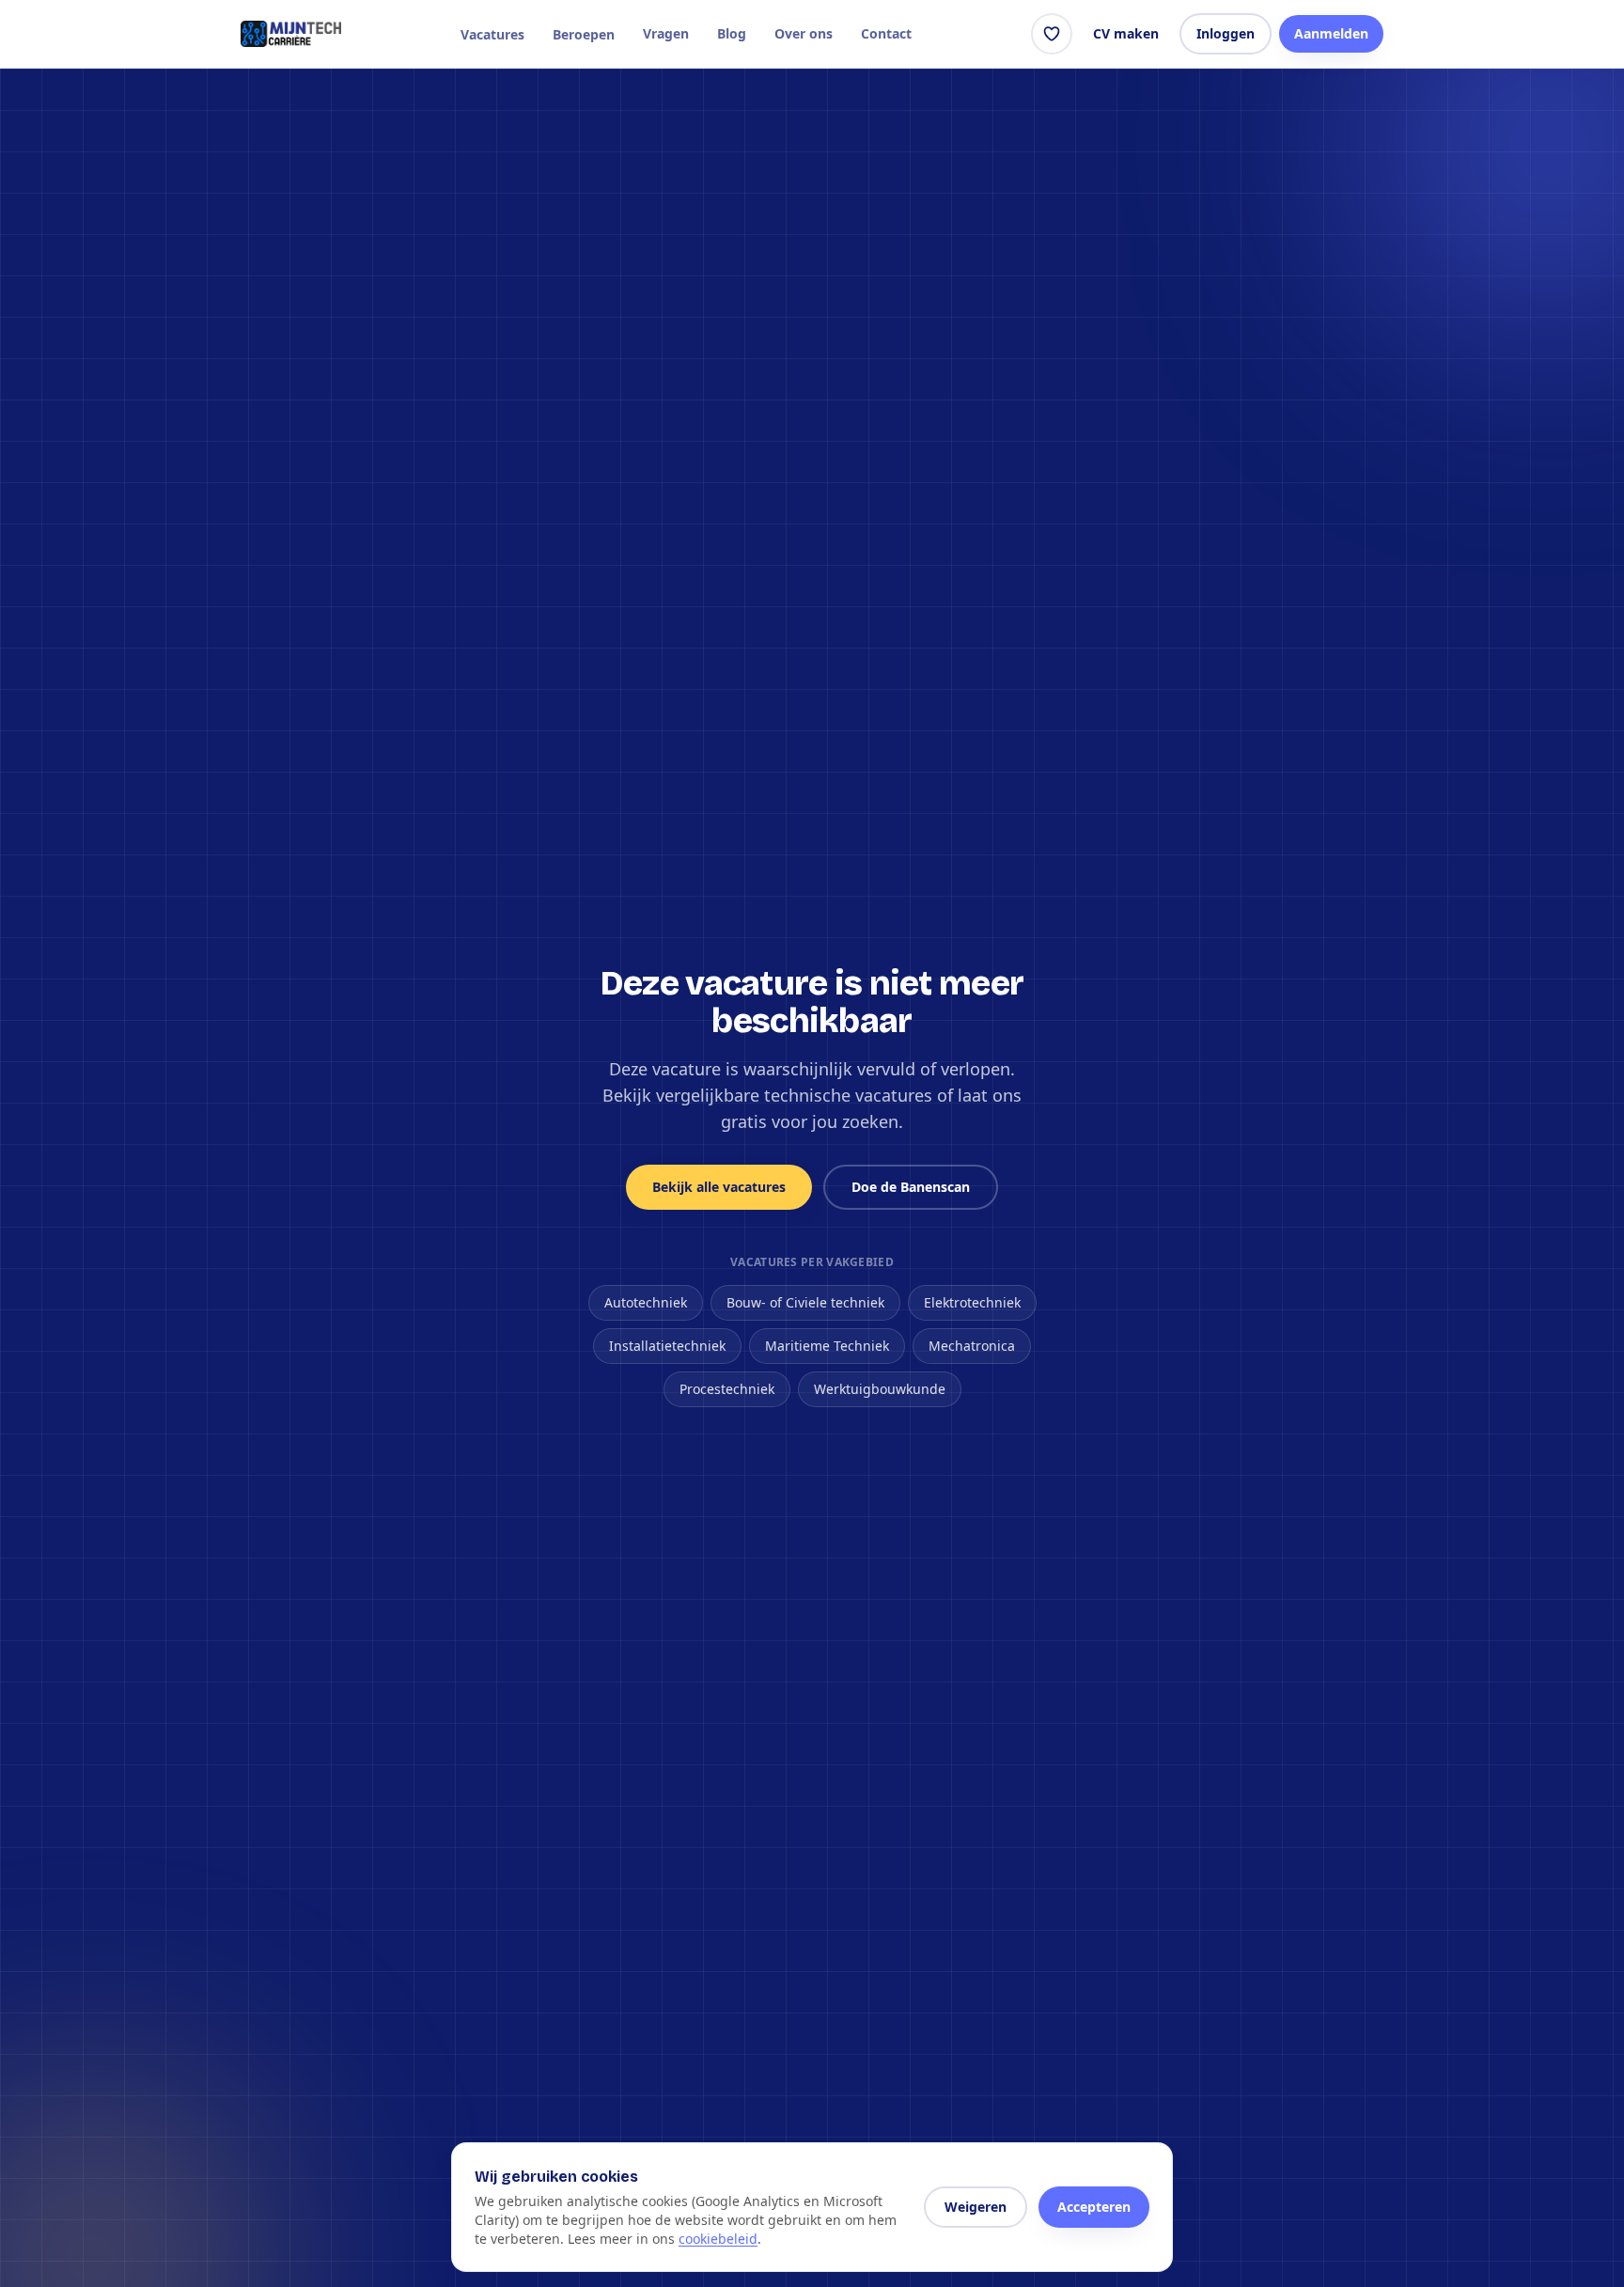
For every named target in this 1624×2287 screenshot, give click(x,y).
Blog (732, 33)
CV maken (1126, 33)
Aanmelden (1331, 33)
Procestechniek (727, 1389)
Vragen (666, 33)
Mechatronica (972, 1346)
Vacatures (492, 34)
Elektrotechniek (972, 1302)
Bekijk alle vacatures (719, 1187)
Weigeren (976, 2207)
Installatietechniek (667, 1346)
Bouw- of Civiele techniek (805, 1302)
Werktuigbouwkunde (880, 1389)
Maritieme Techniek (827, 1346)
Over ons (804, 33)
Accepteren (1094, 2207)
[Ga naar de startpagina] (291, 34)
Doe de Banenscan (911, 1187)
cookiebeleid (718, 2239)
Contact (886, 33)
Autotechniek (646, 1302)
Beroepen (584, 34)
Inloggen (1226, 33)
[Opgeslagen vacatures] (1052, 34)
